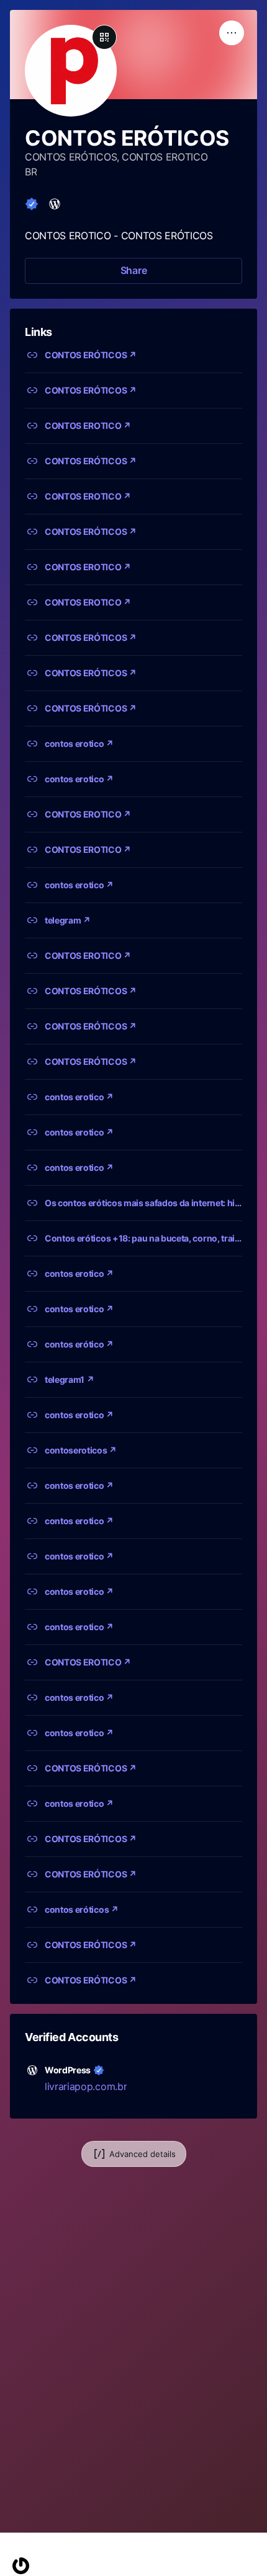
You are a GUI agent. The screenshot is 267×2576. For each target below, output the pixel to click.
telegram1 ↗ (69, 1379)
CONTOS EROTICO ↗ (88, 426)
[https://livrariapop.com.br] (55, 204)
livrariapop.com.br (86, 2086)
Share (134, 270)
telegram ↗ (68, 920)
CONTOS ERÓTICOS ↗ (91, 355)
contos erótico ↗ (79, 1344)
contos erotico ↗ (79, 743)
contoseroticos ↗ (81, 1450)
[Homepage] (21, 2566)
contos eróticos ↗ (82, 1909)
